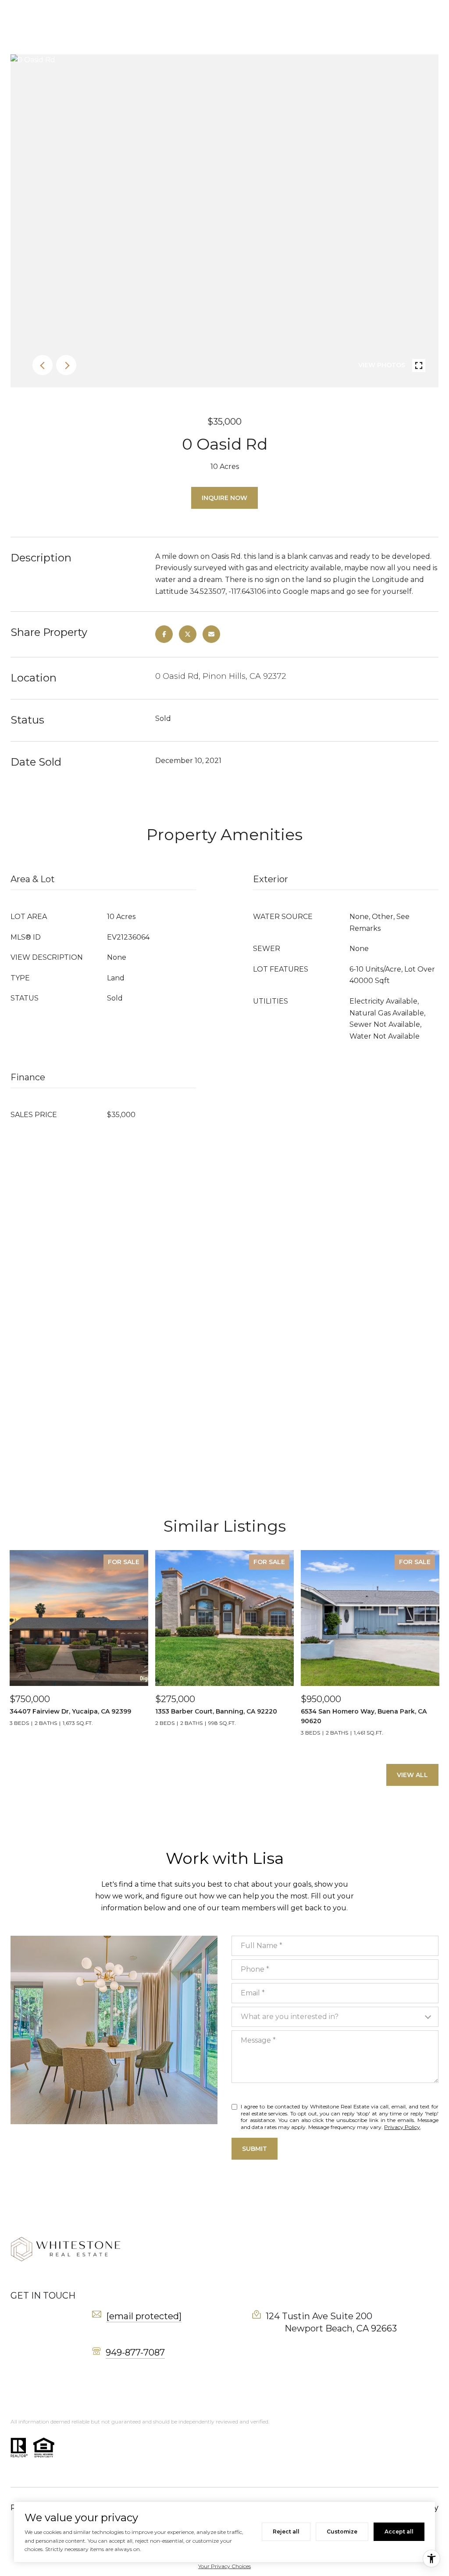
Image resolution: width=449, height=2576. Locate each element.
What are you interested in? (290, 2017)
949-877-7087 (135, 2352)
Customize (342, 2532)
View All (412, 1775)
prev (43, 365)
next (66, 365)
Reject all (286, 2532)
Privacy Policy (402, 2127)
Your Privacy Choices (224, 2566)
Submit (255, 2149)
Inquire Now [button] (224, 498)
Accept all (399, 2532)
